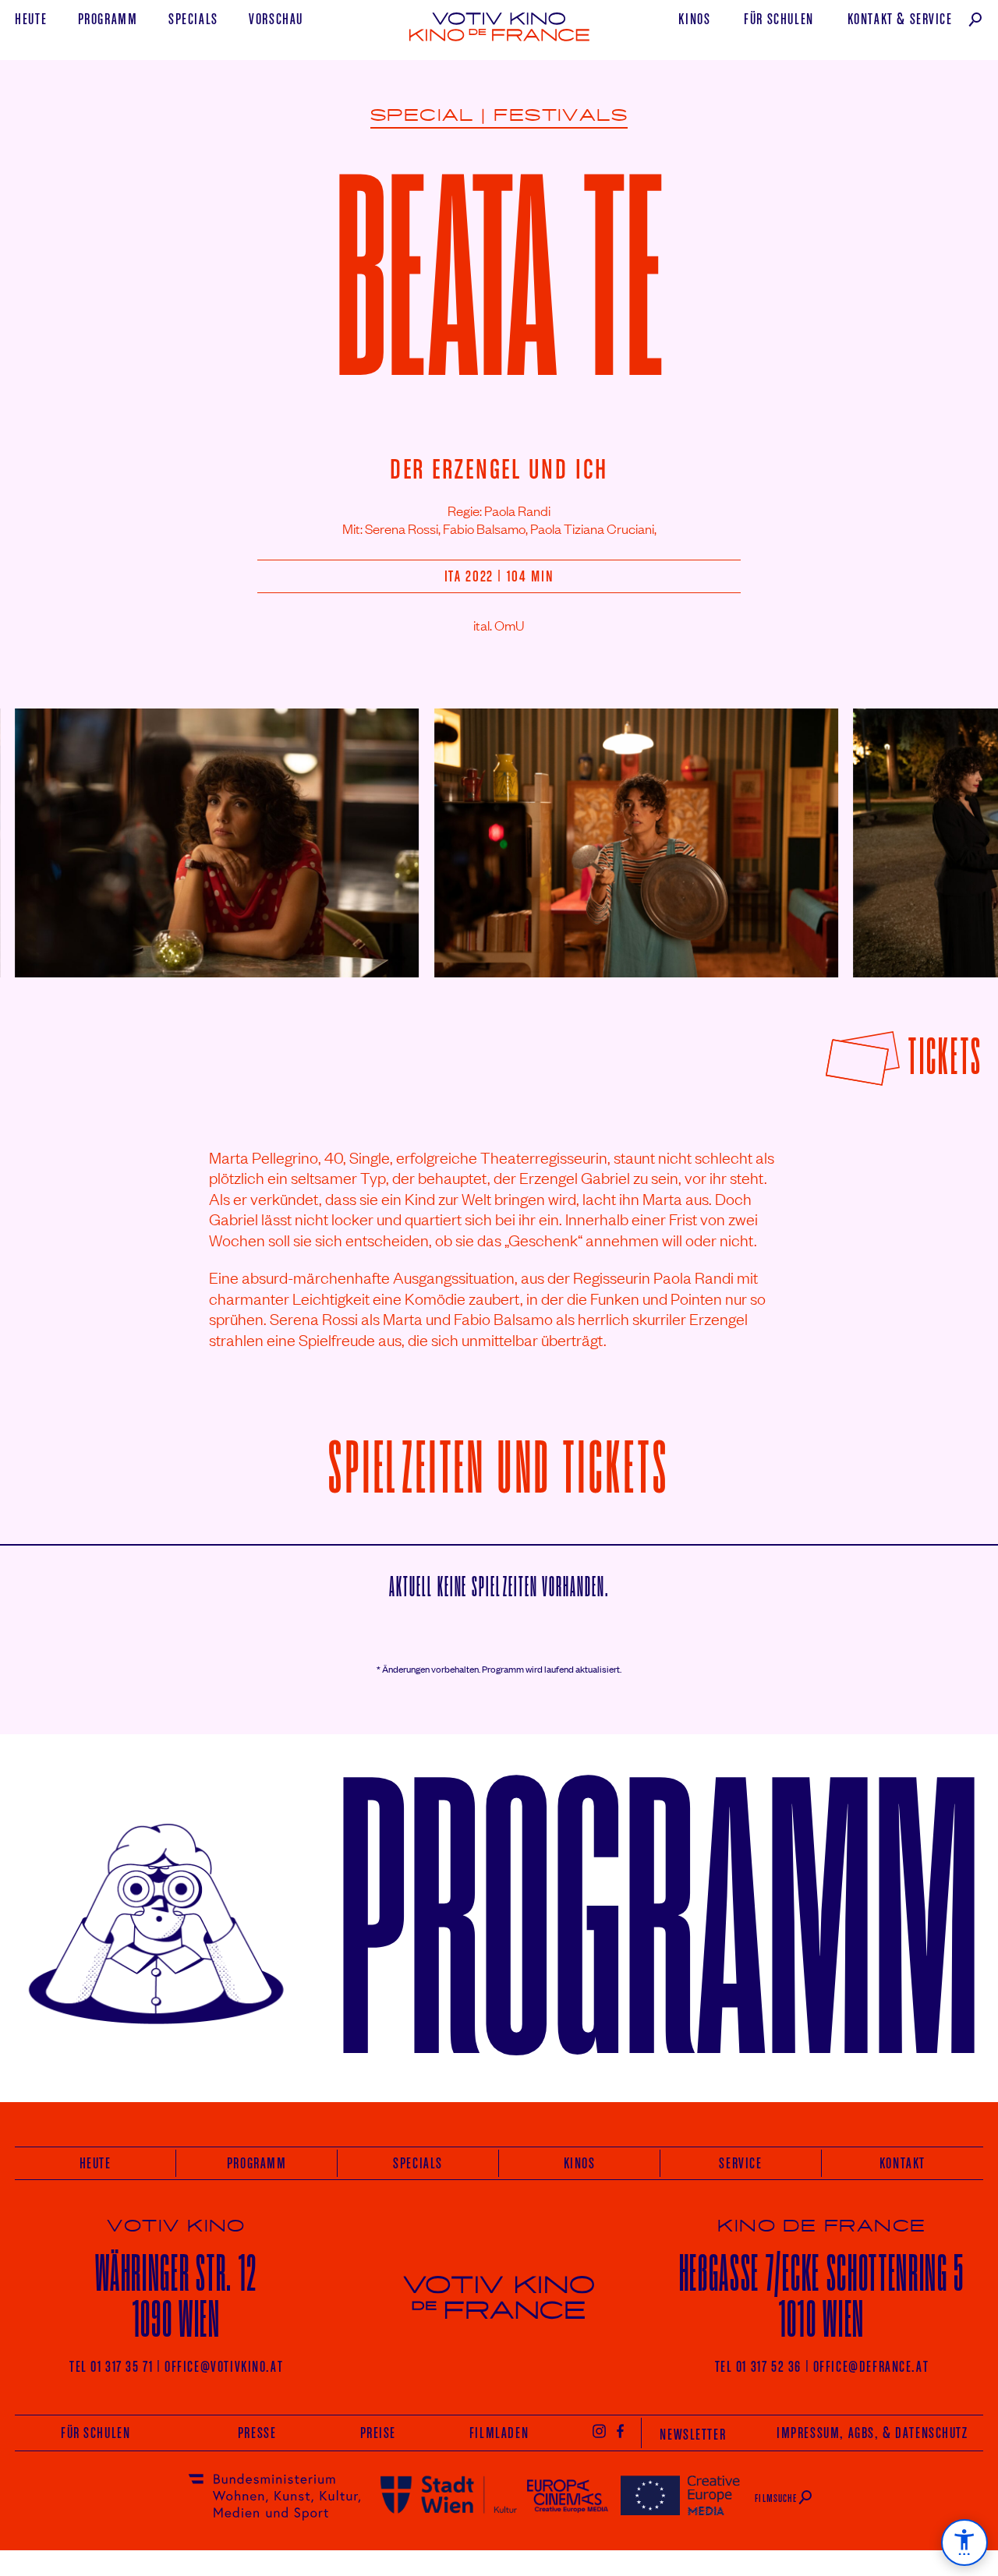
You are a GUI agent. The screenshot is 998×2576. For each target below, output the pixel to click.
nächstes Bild (949, 831)
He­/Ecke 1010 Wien (822, 2296)
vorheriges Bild (53, 831)
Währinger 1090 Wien (176, 2296)
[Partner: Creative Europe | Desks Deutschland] (680, 2495)
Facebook (621, 2430)
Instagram (599, 2430)
